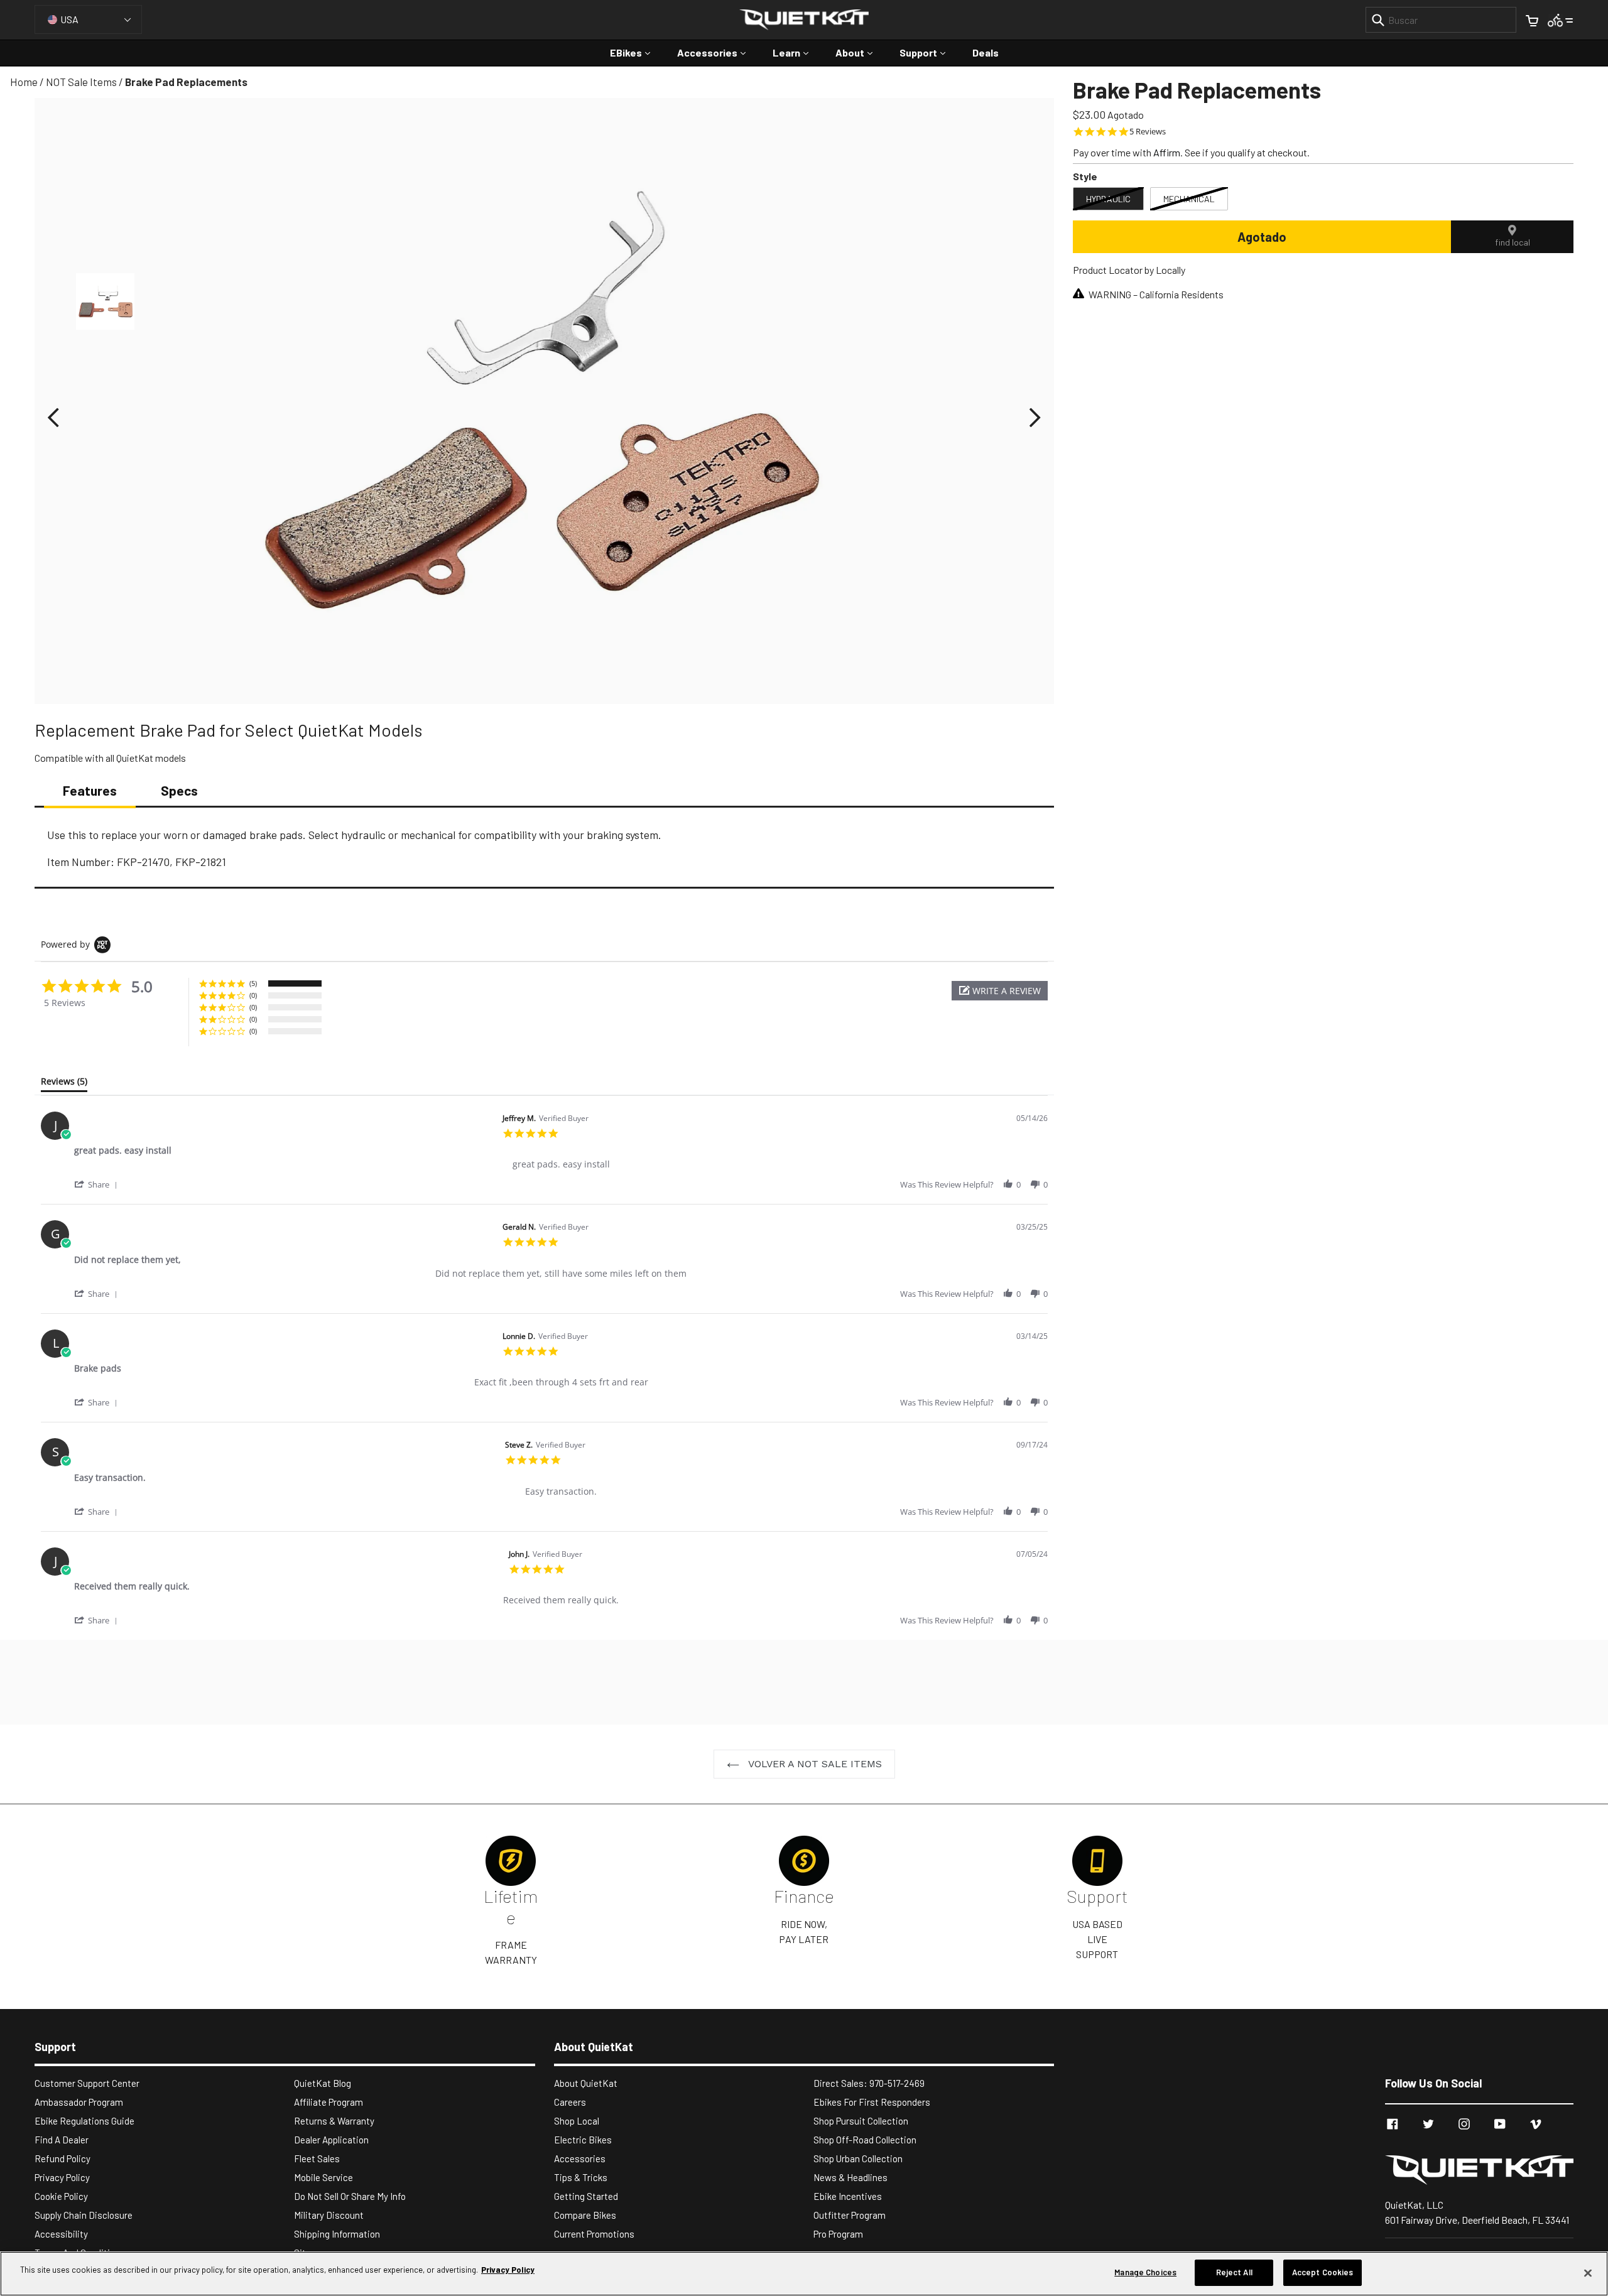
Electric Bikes (583, 2140)
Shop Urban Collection (858, 2158)
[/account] (1561, 19)
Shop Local (577, 2121)
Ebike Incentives (848, 2196)
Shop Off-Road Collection (865, 2140)
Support (929, 52)
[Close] (1588, 2273)
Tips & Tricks (581, 2177)
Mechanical (1189, 199)
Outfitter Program (850, 2215)
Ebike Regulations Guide (84, 2121)
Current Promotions (594, 2234)
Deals (986, 52)
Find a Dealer (62, 2140)
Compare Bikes (585, 2215)
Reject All (1234, 2272)
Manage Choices (1145, 2272)
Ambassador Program (79, 2102)
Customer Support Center (87, 2083)
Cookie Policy (61, 2196)
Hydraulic (1108, 199)
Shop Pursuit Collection (861, 2121)
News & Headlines (850, 2177)
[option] (105, 305)
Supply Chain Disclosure (84, 2215)
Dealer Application (331, 2140)
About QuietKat (586, 2083)
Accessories (718, 52)
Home (24, 82)
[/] (1479, 2170)
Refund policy (62, 2158)
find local (1513, 242)
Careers (570, 2102)
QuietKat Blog (323, 2083)
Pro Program (838, 2234)
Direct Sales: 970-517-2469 (869, 2083)
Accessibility (61, 2234)
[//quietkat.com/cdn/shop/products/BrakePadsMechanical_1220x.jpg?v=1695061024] (105, 301)
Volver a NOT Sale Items (814, 1764)
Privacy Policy (62, 2177)
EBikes (636, 52)
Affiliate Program (329, 2102)
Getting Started (586, 2196)
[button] (53, 418)
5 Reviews (1148, 132)
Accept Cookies (1323, 2272)
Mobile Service (323, 2177)
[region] (804, 2274)
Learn (797, 52)
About (860, 52)
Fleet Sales (317, 2158)
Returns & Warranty (334, 2121)
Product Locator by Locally (1129, 270)
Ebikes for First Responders (872, 2102)
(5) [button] (253, 983)
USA (69, 19)
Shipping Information (337, 2234)
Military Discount (329, 2215)
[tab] (64, 1084)
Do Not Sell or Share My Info (350, 2196)
